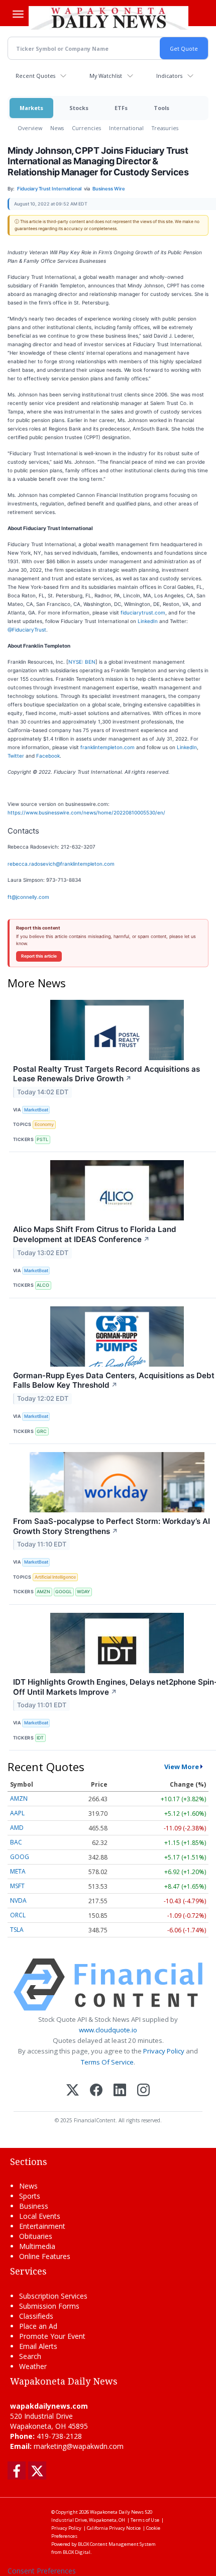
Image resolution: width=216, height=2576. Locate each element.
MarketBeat (36, 1110)
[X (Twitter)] (73, 2091)
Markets (31, 108)
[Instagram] (143, 2091)
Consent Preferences (42, 2571)
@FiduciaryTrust (27, 630)
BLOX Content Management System (117, 2544)
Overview (30, 128)
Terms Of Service (107, 2062)
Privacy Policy (164, 2051)
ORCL (18, 1915)
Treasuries (165, 128)
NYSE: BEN (82, 662)
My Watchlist (106, 76)
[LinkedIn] (120, 2091)
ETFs (121, 108)
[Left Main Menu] (18, 14)
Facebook (48, 756)
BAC (16, 1842)
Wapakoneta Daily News (117, 2512)
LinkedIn (148, 621)
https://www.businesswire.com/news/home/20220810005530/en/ (86, 812)
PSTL (42, 1139)
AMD (17, 1828)
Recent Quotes (35, 76)
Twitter (16, 756)
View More (182, 1767)
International (126, 128)
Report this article (39, 956)
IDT (40, 1738)
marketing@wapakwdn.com (79, 2446)
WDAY (83, 1591)
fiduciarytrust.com (143, 612)
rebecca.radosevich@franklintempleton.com (61, 864)
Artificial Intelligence (55, 1577)
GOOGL (64, 1591)
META (18, 1871)
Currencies (86, 128)
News (57, 128)
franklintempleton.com (107, 747)
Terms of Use (145, 2520)
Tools (161, 108)
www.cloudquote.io (108, 2030)
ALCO (43, 1285)
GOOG (20, 1857)
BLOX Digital (77, 2552)
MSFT (17, 1886)
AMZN (43, 1591)
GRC (42, 1431)
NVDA (18, 1900)
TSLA (17, 1930)
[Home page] (109, 18)
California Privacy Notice (114, 2528)
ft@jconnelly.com (28, 897)
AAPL (17, 1813)
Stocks (79, 108)
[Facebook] (96, 2091)
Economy (44, 1124)
